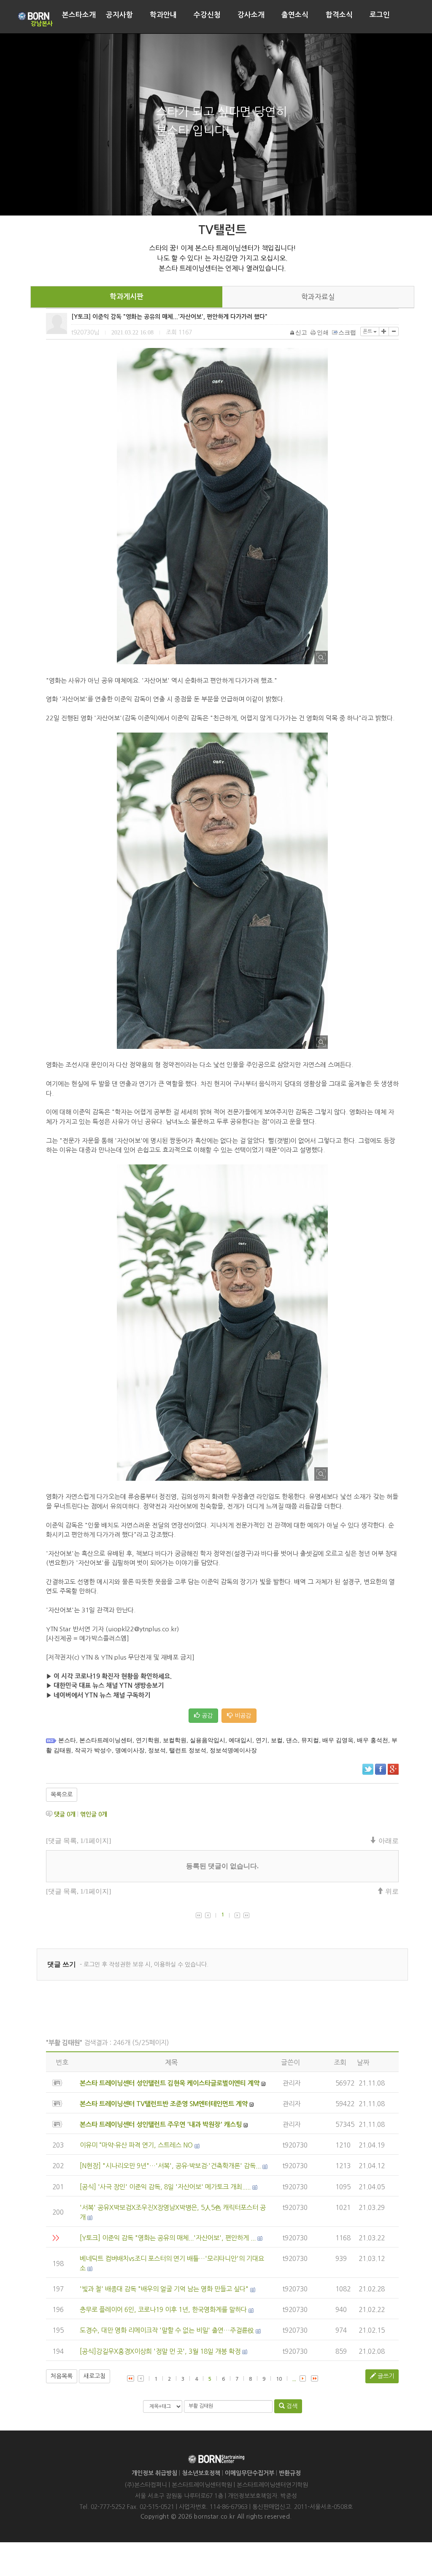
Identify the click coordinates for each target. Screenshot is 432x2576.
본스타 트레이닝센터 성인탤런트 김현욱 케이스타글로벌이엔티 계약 (170, 2083)
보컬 (277, 1740)
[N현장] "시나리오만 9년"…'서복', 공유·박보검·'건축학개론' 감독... (170, 2166)
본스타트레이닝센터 (106, 1740)
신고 (301, 333)
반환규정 (290, 2473)
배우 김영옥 (338, 1740)
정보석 (157, 1750)
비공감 (242, 1716)
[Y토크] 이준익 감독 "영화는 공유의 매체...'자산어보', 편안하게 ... (168, 2238)
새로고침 (94, 2376)
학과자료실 (318, 297)
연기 (262, 1740)
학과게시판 (127, 297)
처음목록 (62, 2376)
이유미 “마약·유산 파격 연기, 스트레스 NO (136, 2145)
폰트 (368, 331)
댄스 (292, 1740)
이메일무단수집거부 (250, 2473)
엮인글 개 (94, 1814)
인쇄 (323, 333)
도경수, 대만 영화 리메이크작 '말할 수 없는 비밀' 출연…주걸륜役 (167, 2330)
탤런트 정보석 (188, 1750)
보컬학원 (175, 1740)
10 (279, 2379)
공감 (206, 1716)
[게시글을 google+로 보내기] (393, 1769)
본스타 (67, 1740)
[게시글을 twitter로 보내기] (368, 1769)
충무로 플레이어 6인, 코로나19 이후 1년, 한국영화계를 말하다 (163, 2310)
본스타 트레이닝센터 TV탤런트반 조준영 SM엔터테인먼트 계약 (164, 2104)
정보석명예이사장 (233, 1750)
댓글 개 (65, 1814)
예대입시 (240, 1740)
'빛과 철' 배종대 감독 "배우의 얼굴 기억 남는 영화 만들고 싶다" (164, 2289)
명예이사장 (130, 1750)
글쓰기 (385, 2376)
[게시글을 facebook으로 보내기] (381, 1769)
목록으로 (62, 1795)
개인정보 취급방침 (154, 2473)
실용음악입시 (208, 1740)
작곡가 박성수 (93, 1750)
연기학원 (148, 1740)
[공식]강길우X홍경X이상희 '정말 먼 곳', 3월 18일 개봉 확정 (160, 2351)
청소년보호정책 (201, 2473)
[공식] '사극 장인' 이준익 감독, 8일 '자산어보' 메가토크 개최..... (165, 2187)
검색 (291, 2406)
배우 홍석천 (373, 1740)
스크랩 (347, 333)
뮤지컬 (310, 1740)
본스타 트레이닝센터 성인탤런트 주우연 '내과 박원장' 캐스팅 (161, 2125)
